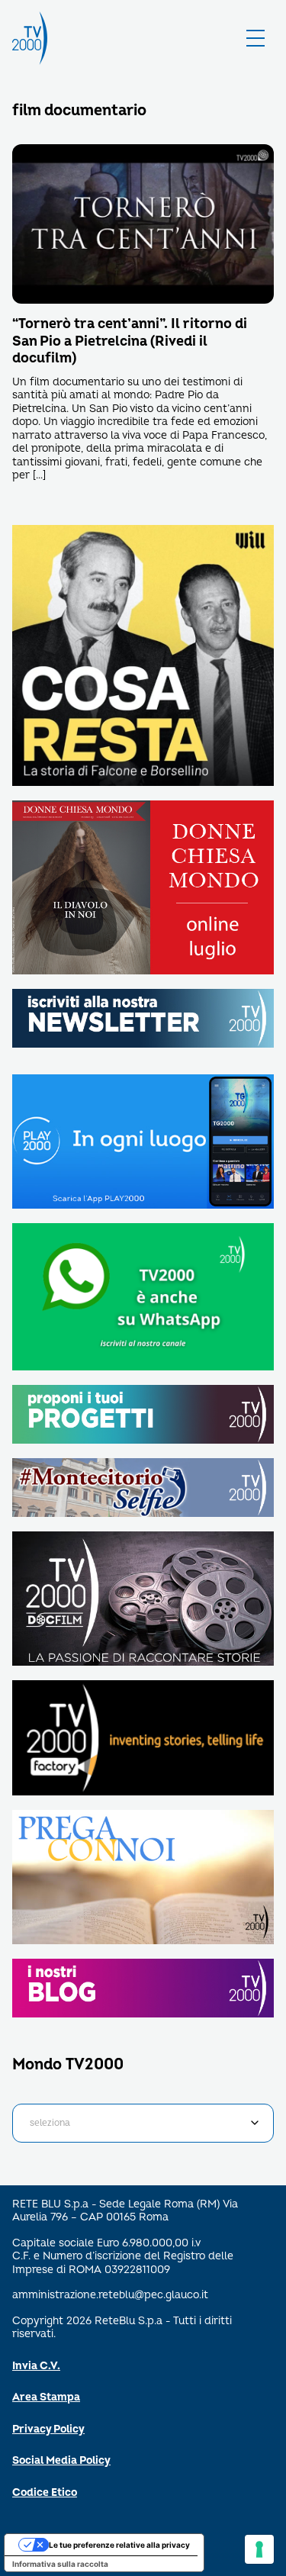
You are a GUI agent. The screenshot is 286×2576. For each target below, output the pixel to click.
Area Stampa (46, 2397)
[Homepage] (30, 38)
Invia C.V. (36, 2366)
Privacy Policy (48, 2429)
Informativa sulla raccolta (60, 2564)
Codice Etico (45, 2492)
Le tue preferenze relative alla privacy (119, 2545)
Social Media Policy (61, 2460)
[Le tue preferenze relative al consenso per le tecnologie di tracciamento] (259, 2549)
